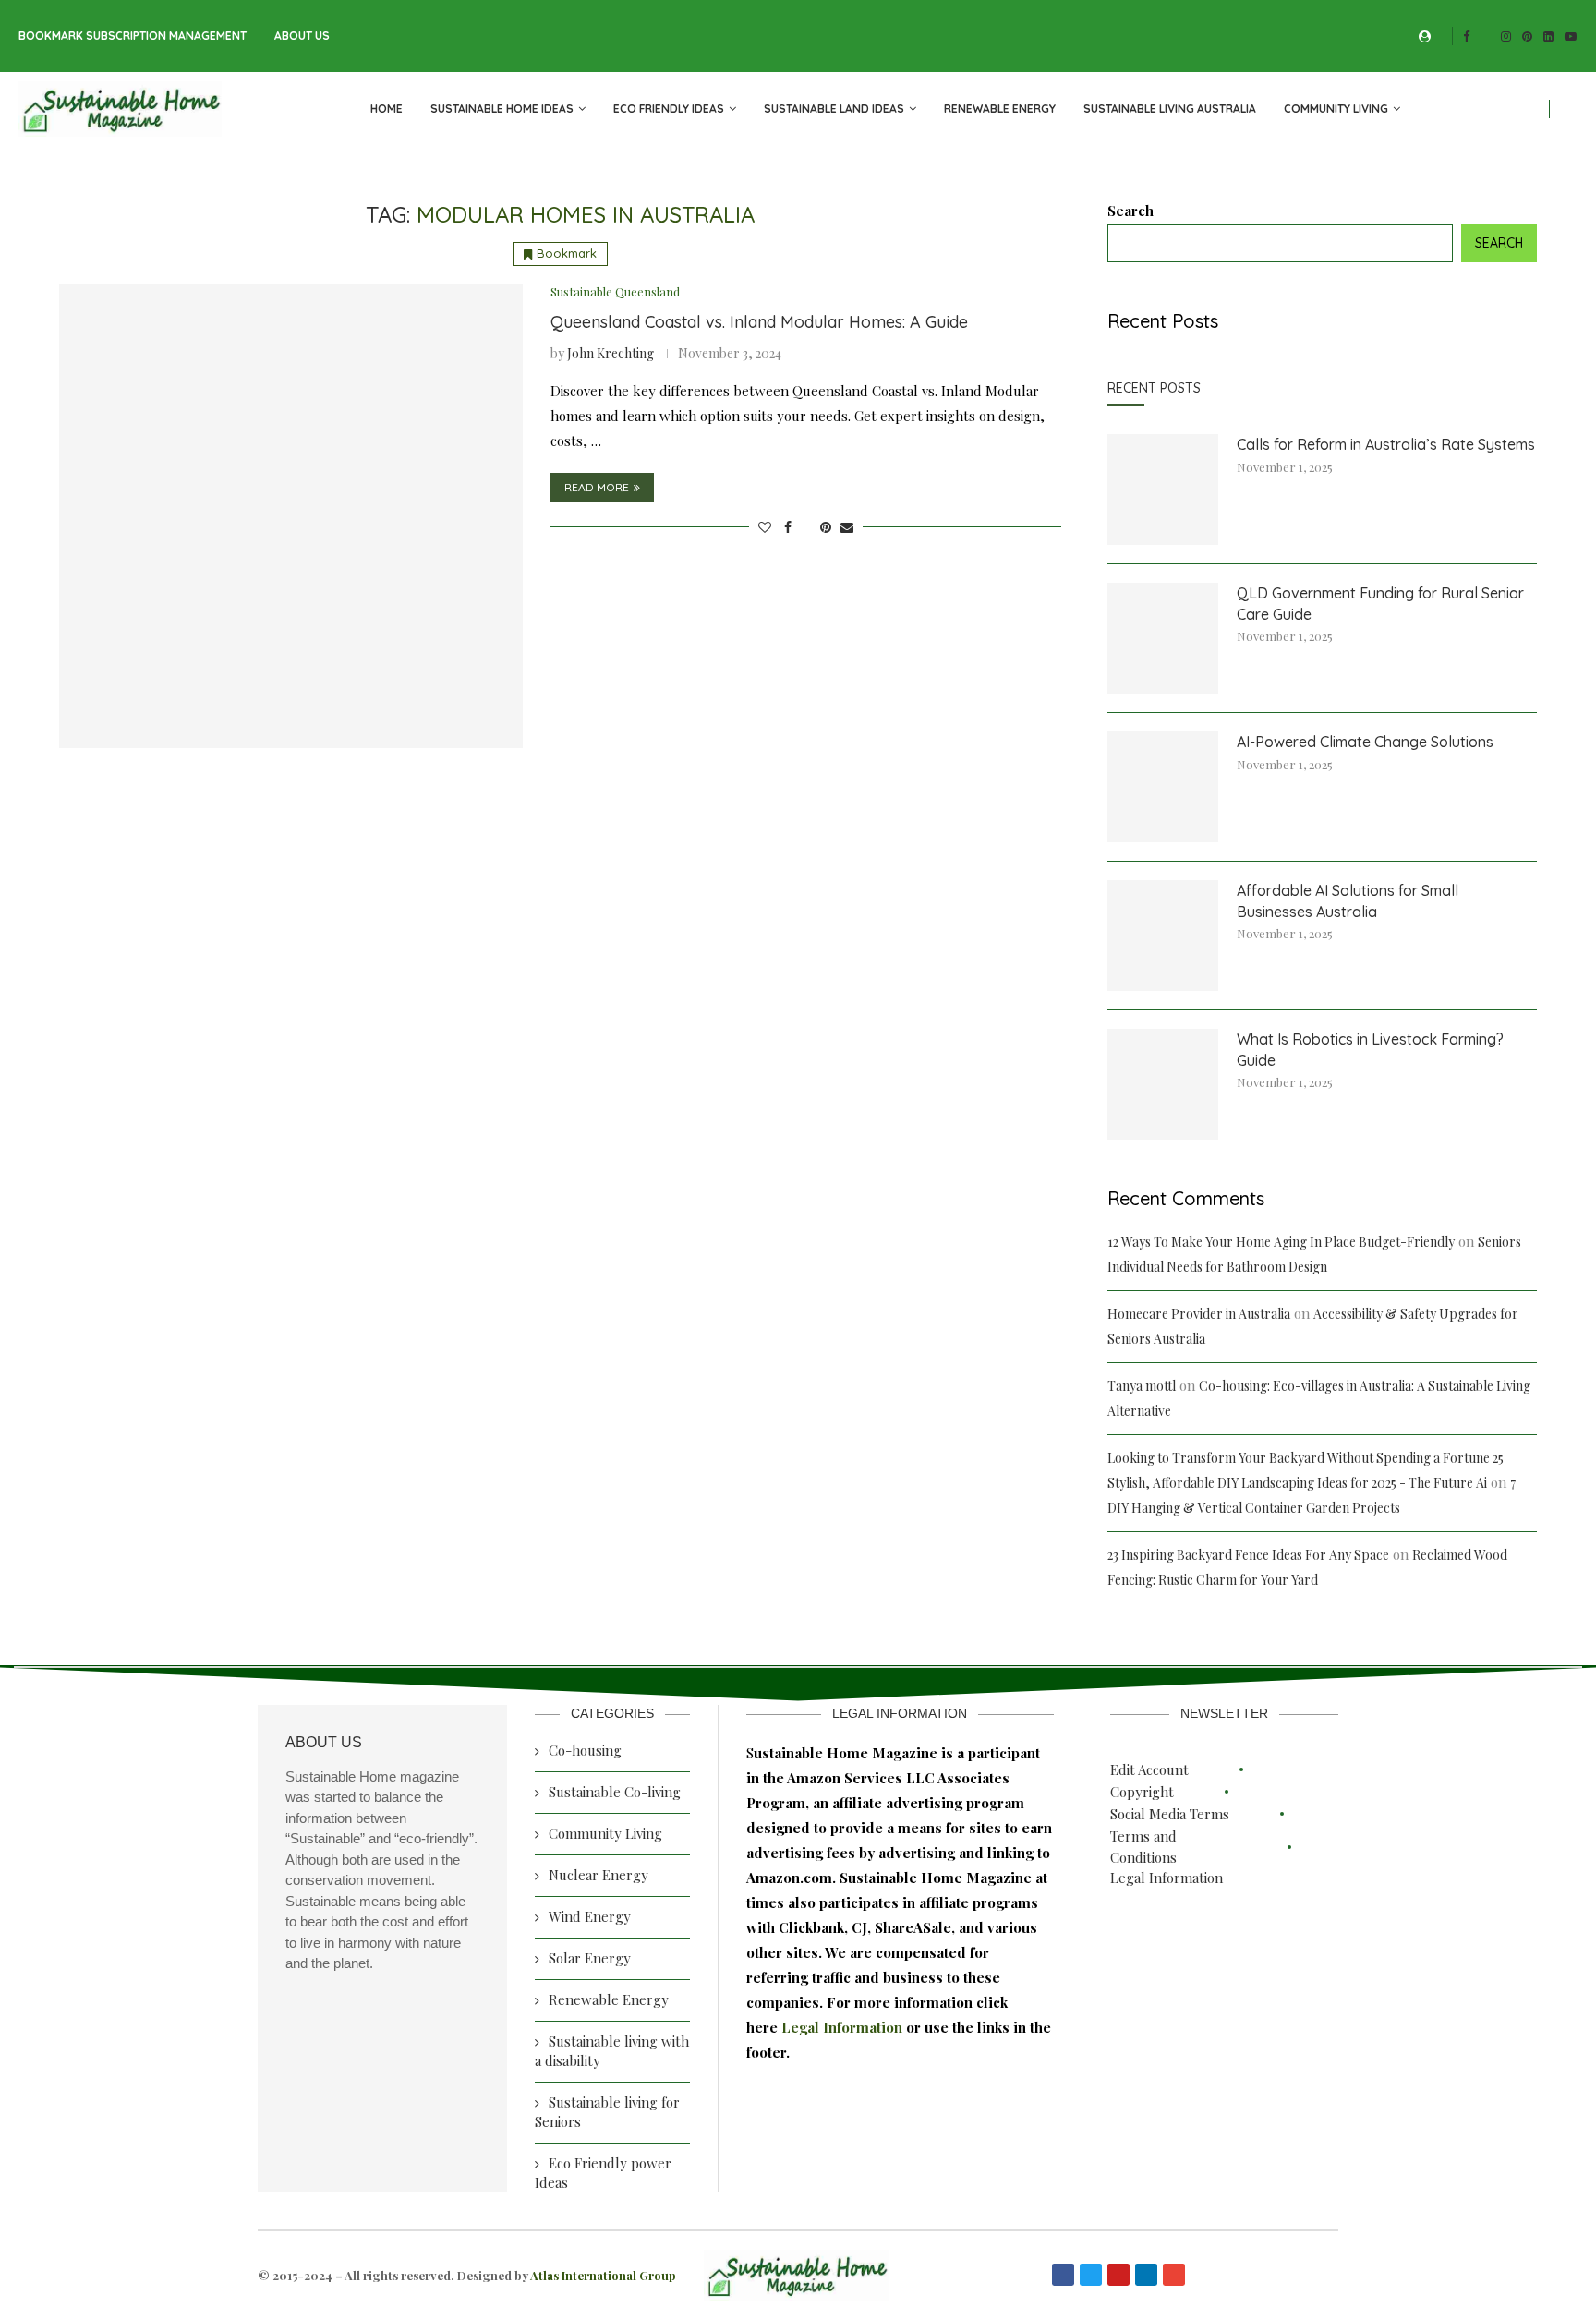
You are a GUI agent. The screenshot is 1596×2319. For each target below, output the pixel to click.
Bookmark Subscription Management (133, 36)
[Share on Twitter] (806, 527)
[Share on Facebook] (788, 527)
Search (1130, 211)
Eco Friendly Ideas (669, 109)
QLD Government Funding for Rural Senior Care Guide (1380, 603)
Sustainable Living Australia (1170, 109)
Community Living (1336, 109)
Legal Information (844, 2027)
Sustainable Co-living (615, 1792)
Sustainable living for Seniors (607, 2112)
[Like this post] (765, 527)
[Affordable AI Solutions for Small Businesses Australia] (1163, 936)
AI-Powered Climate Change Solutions (1365, 742)
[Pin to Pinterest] (826, 527)
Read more (597, 487)
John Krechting (611, 353)
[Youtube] (1571, 36)
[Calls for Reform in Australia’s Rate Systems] (1163, 489)
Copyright (1142, 1792)
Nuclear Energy (598, 1875)
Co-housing (585, 1750)
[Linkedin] (1548, 36)
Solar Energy (590, 1958)
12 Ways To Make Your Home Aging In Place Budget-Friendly (1281, 1242)
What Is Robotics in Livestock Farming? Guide (1370, 1049)
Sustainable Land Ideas (834, 109)
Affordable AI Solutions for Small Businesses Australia (1348, 900)
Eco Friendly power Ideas (603, 2173)
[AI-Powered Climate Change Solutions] (1163, 787)
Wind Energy (590, 1916)
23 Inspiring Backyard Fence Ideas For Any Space (1248, 1555)
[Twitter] (1485, 36)
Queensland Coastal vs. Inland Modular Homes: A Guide (759, 322)
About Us (302, 36)
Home (387, 109)
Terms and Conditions (1143, 1847)
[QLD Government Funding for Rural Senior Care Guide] (1163, 638)
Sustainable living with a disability (612, 2051)
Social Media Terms (1170, 1814)
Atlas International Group (603, 2275)
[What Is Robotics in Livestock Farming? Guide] (1163, 1084)
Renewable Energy (1000, 109)
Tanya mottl (1142, 1386)
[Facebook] (1466, 36)
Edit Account (1149, 1769)
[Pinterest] (1527, 36)
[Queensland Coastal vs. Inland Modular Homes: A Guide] (291, 516)
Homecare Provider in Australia (1199, 1314)
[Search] (1568, 109)
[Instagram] (1506, 36)
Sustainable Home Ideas (502, 109)
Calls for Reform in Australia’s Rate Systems (1386, 444)
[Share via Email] (847, 527)
